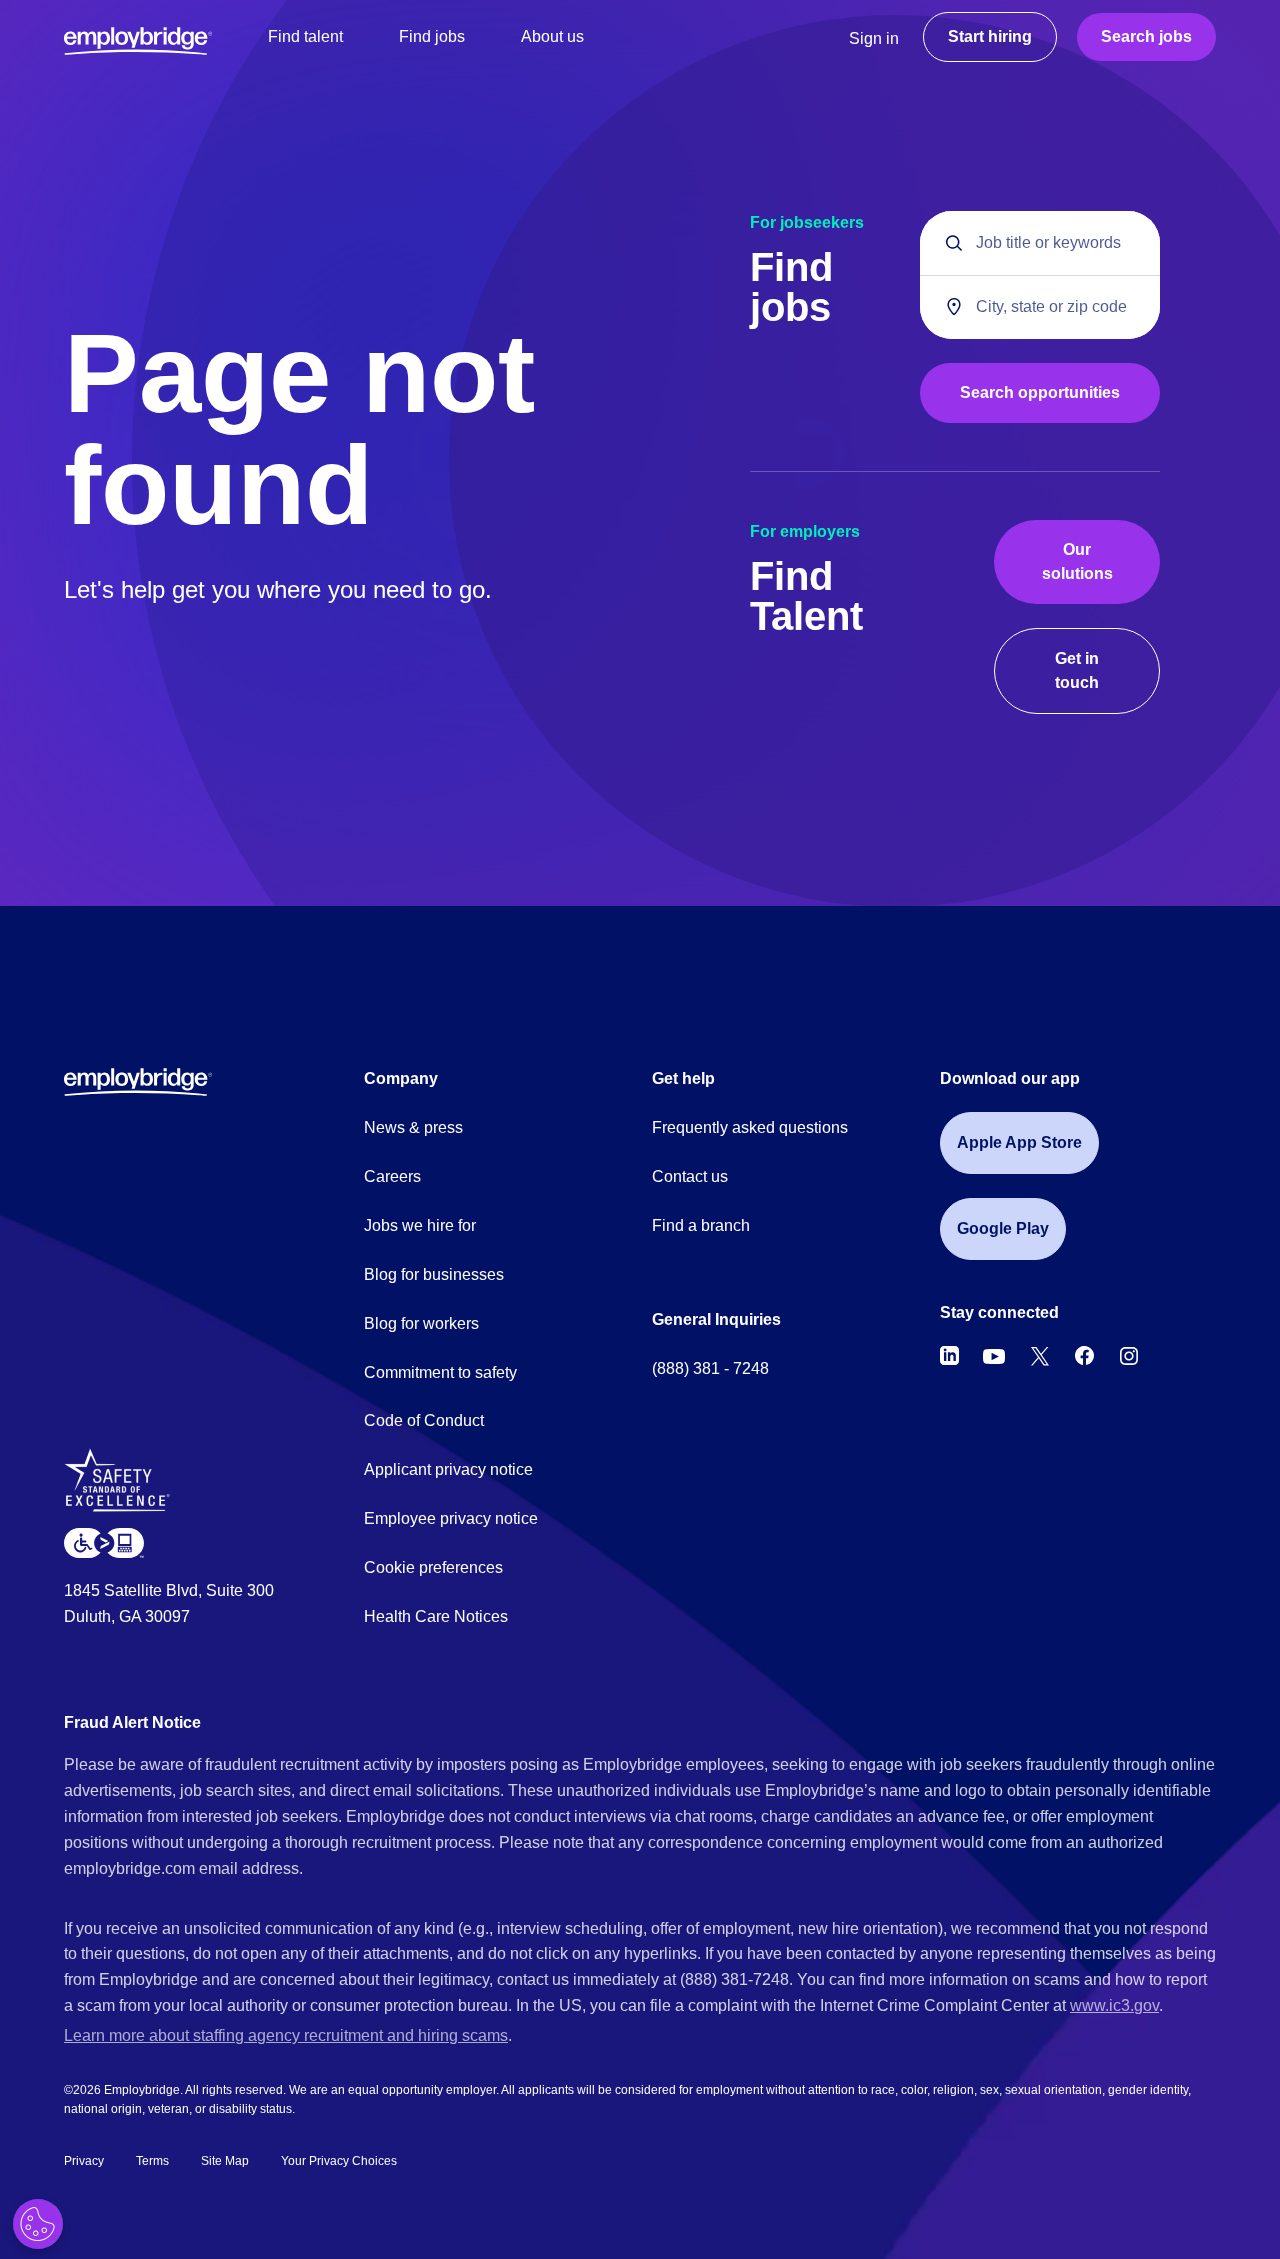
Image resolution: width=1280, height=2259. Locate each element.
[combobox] (1040, 307)
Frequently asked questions (750, 1127)
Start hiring (990, 36)
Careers (392, 1176)
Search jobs (1146, 36)
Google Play (1003, 1228)
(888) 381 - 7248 (710, 1368)
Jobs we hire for (420, 1225)
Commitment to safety (440, 1372)
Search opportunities (1040, 392)
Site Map (225, 2161)
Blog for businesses (434, 1274)
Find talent (305, 36)
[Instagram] (1129, 1356)
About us (552, 36)
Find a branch (701, 1225)
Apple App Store (1019, 1142)
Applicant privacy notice (448, 1469)
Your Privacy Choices (339, 2161)
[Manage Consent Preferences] (38, 2224)
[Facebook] (1085, 1356)
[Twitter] (1040, 1356)
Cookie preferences (433, 1567)
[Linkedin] (949, 1356)
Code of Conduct (424, 1420)
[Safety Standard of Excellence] (124, 1487)
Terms (152, 2161)
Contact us (690, 1176)
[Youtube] (994, 1356)
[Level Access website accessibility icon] (104, 1542)
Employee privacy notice (451, 1518)
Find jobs (432, 36)
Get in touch (1077, 670)
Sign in (874, 38)
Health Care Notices (436, 1616)
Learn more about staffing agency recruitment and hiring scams (286, 2035)
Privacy (84, 2161)
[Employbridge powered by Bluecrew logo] (138, 1081)
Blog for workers (421, 1323)
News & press (413, 1127)
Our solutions (1077, 561)
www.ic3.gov (1114, 2005)
